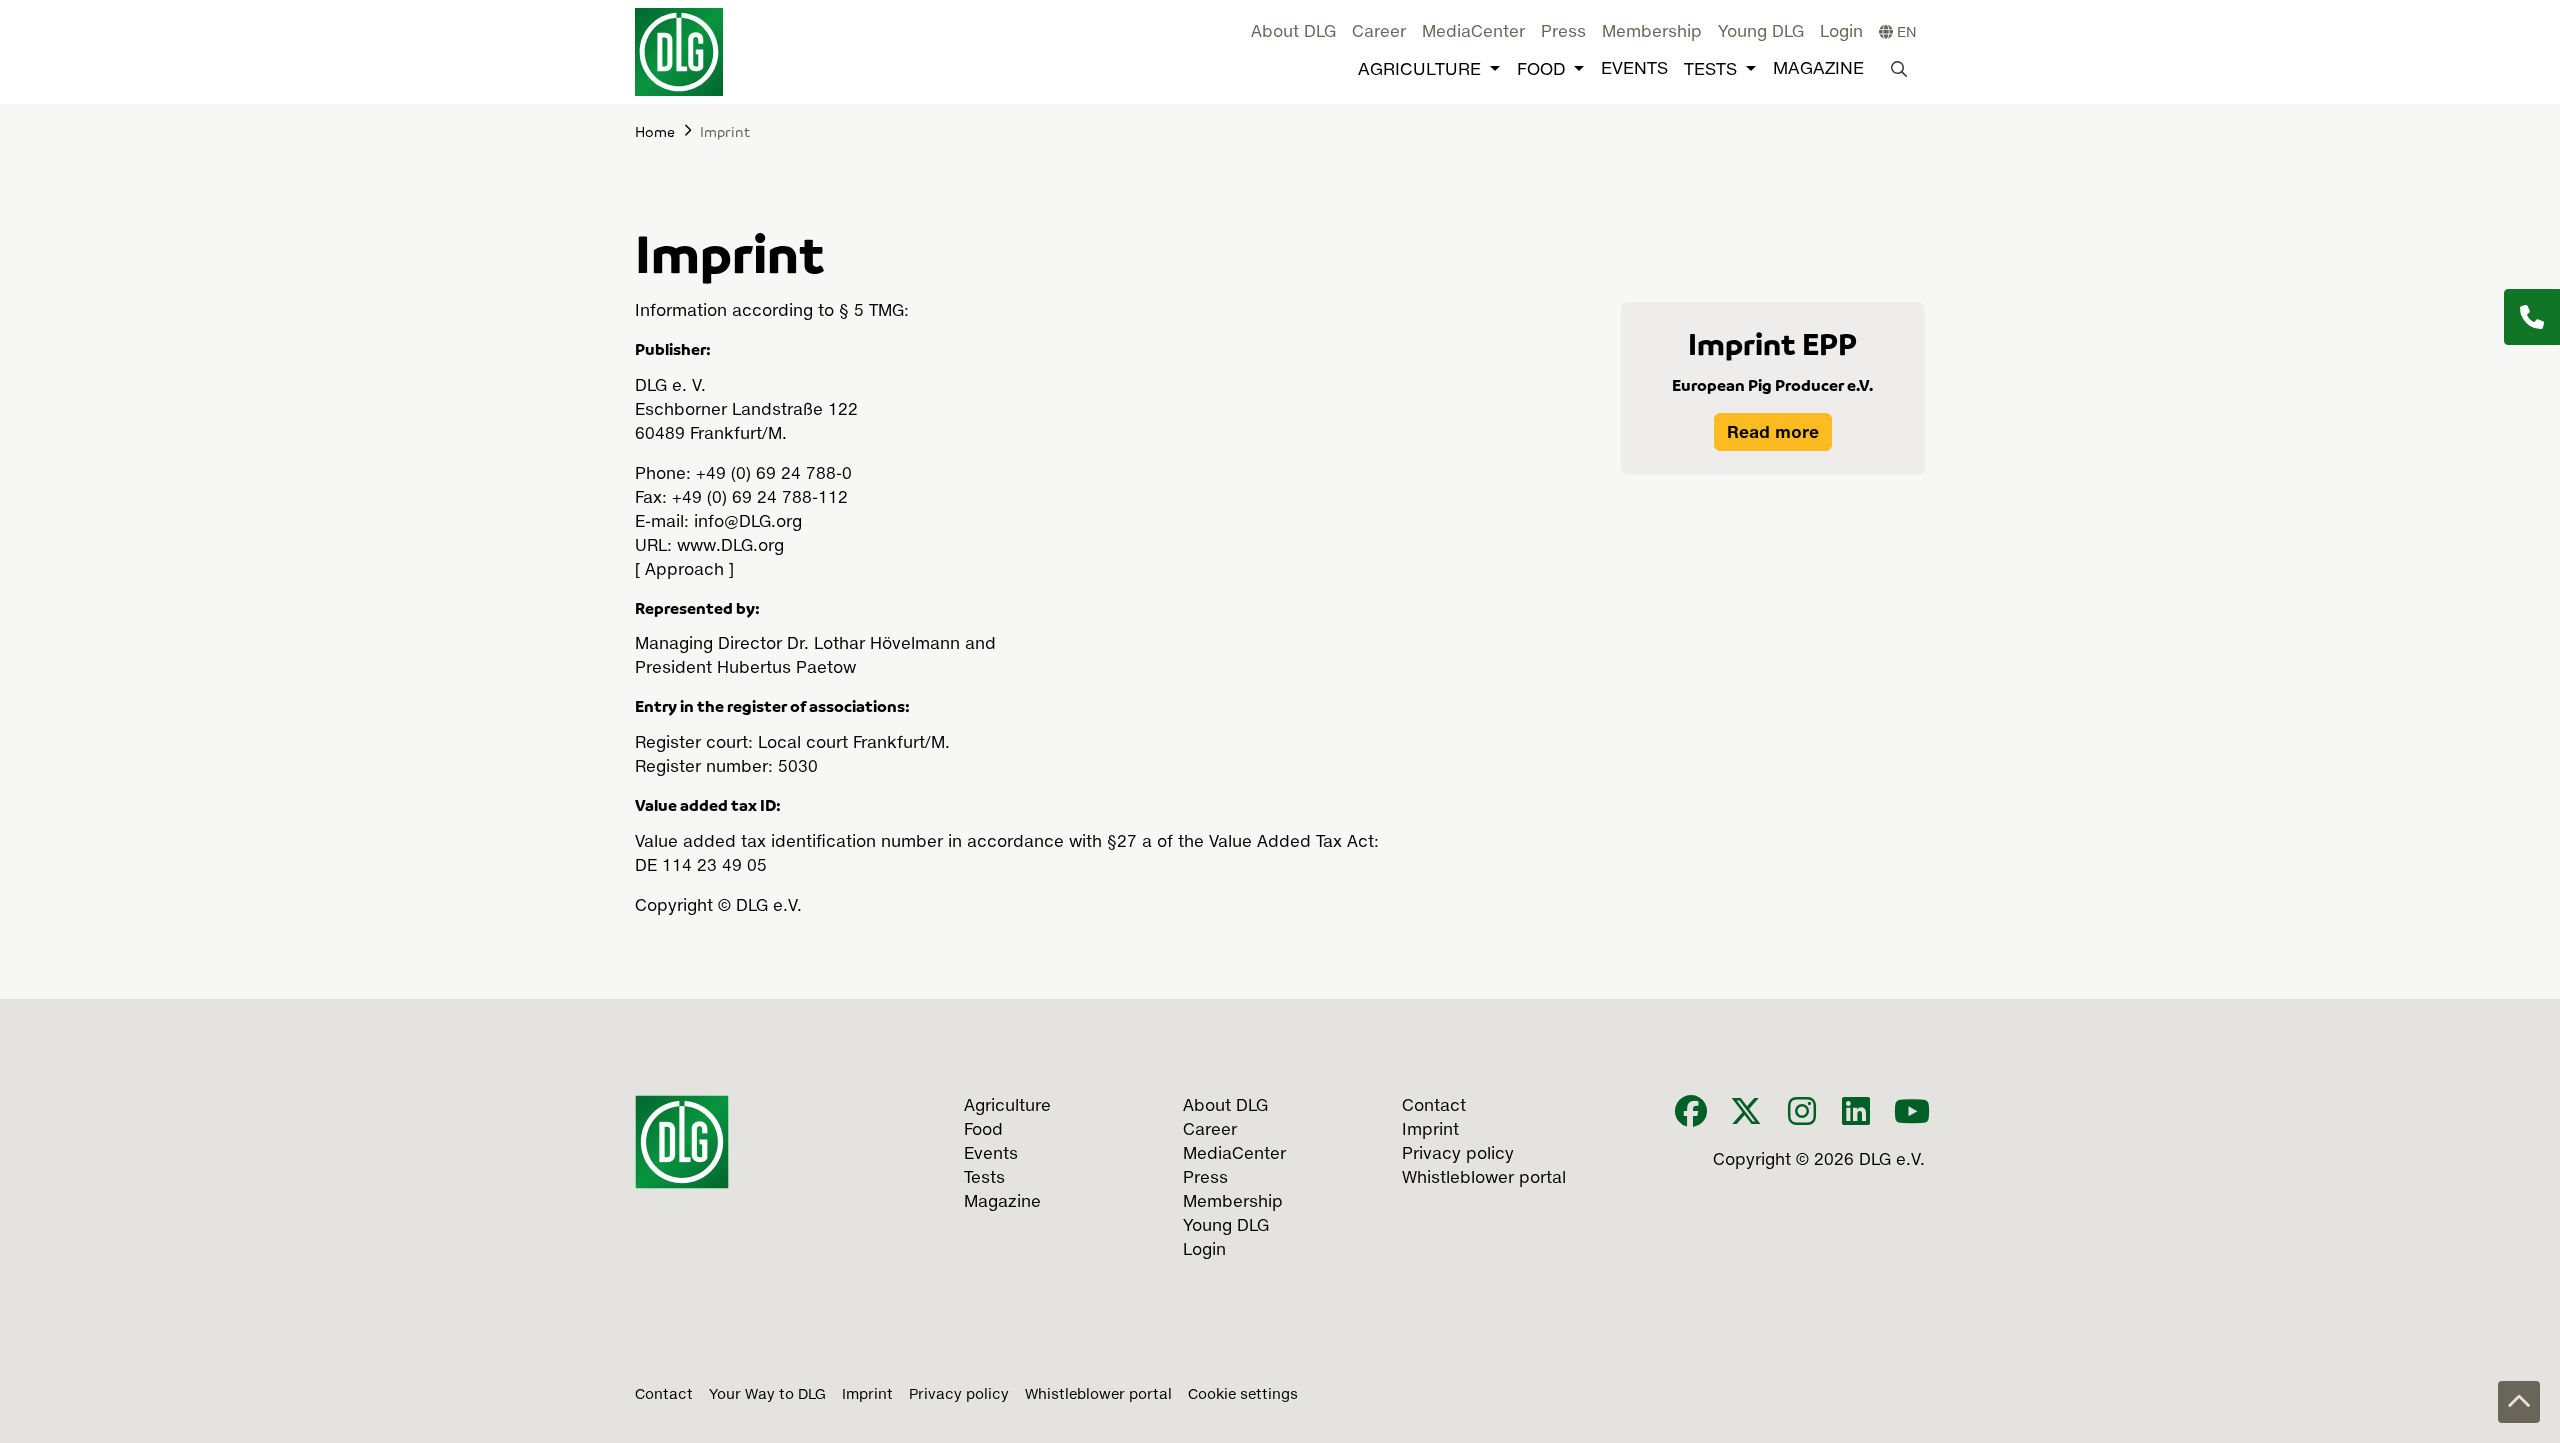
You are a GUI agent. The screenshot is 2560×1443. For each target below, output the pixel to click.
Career (1379, 33)
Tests (1710, 70)
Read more (1773, 432)
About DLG (1293, 33)
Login (1841, 33)
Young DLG (1761, 33)
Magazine (1818, 69)
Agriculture (1419, 70)
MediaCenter (1473, 33)
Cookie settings (1243, 1395)
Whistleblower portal (1098, 1395)
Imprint (867, 1395)
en (1905, 33)
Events (1634, 69)
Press (1563, 33)
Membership (1652, 33)
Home (655, 131)
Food (1541, 70)
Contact (664, 1395)
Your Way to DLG (767, 1395)
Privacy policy (959, 1395)
